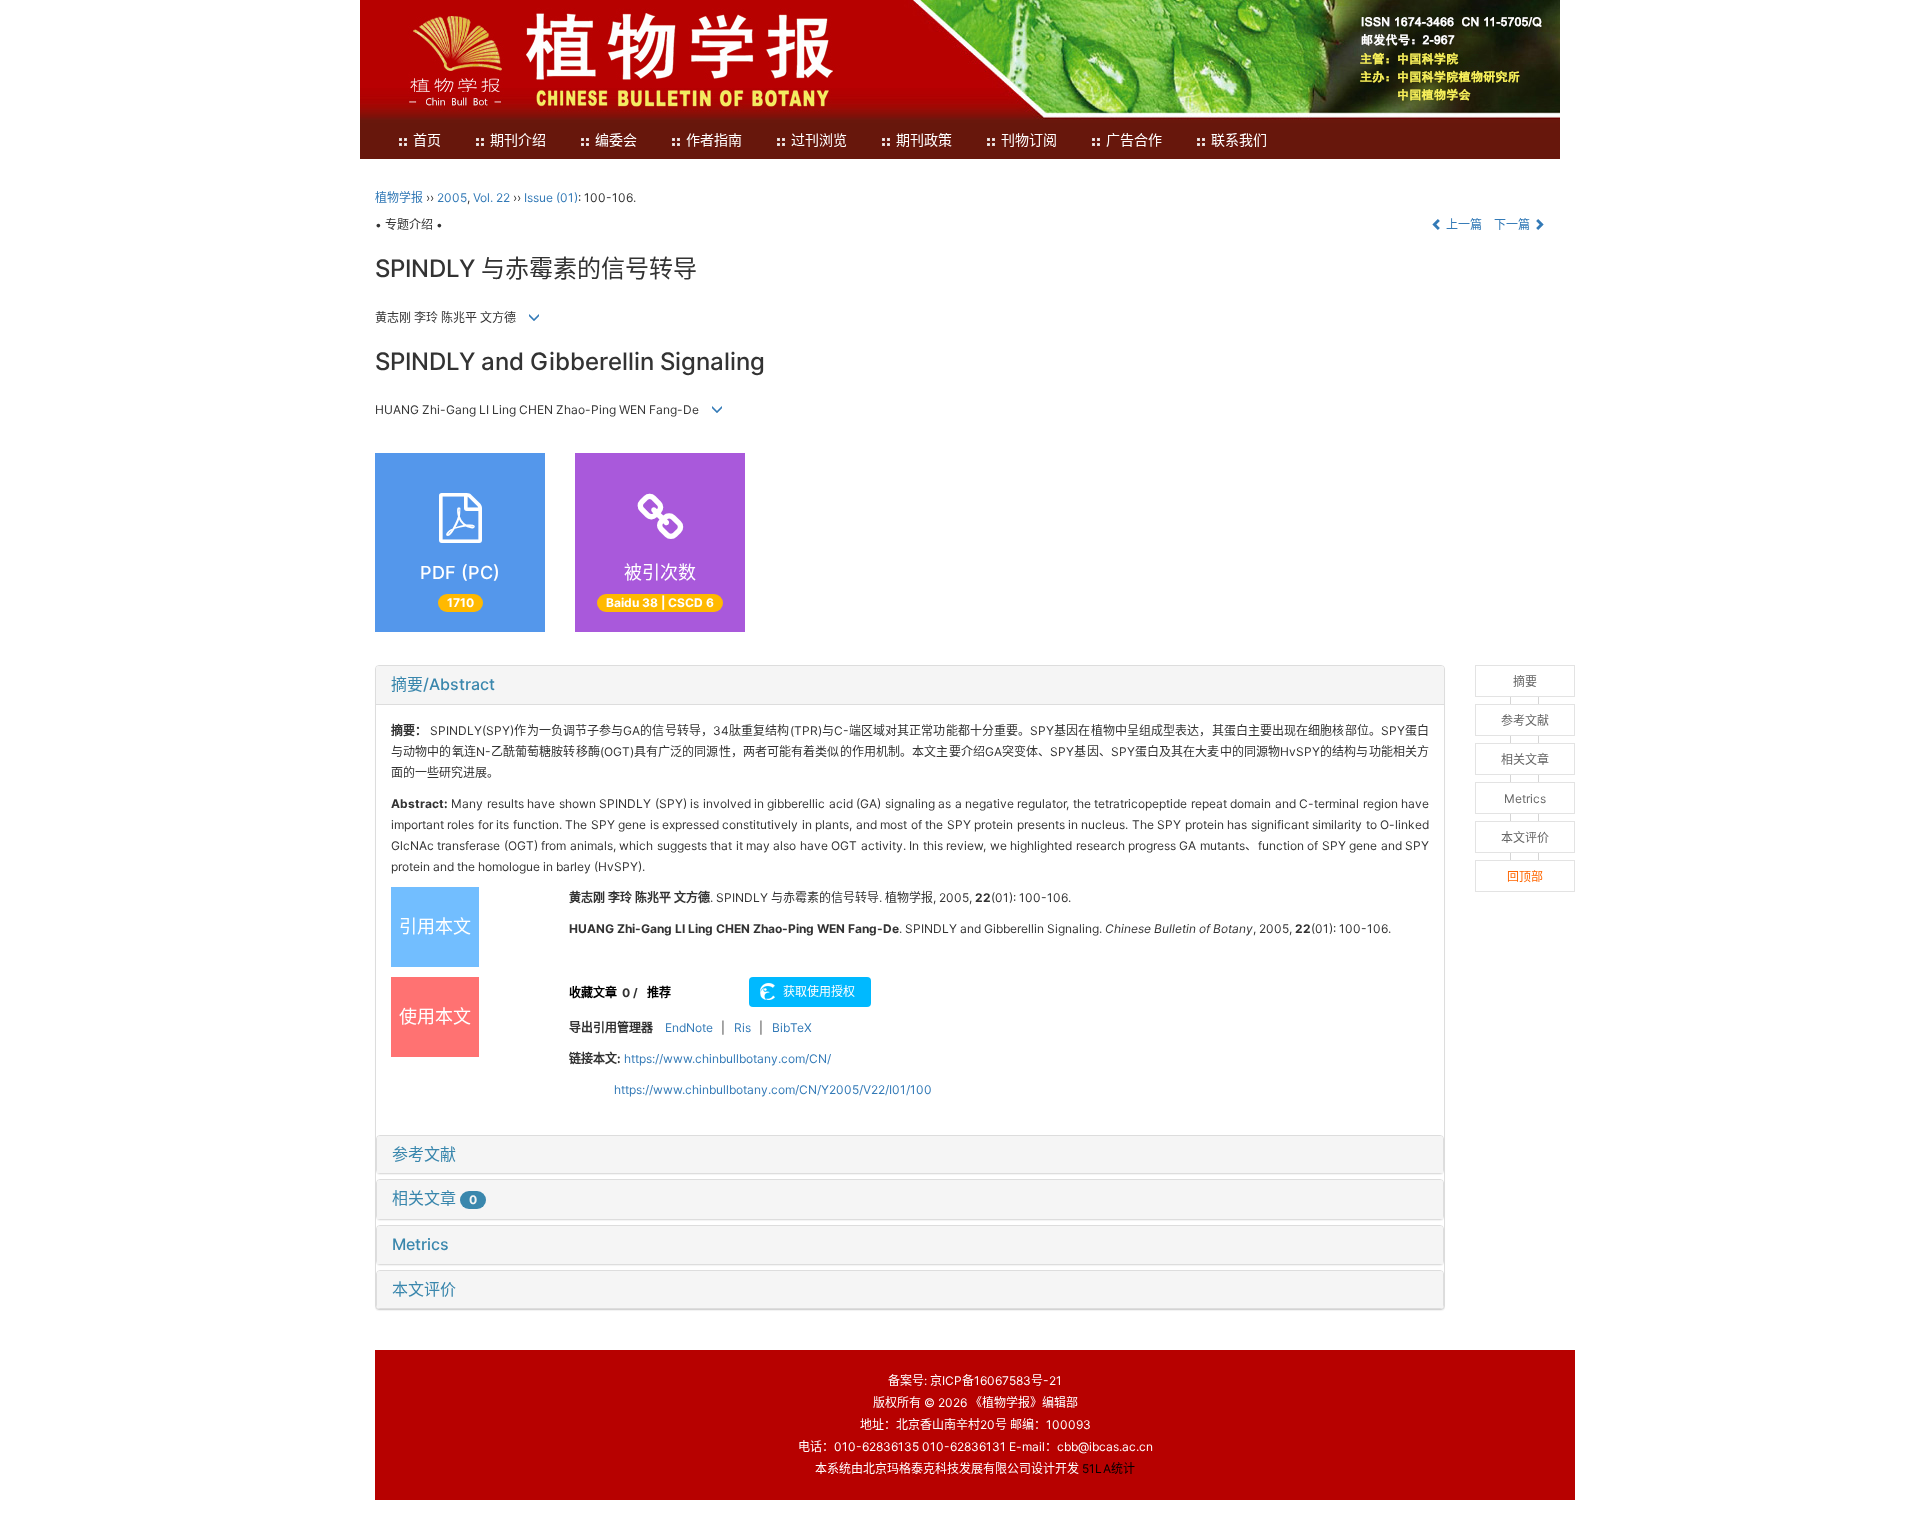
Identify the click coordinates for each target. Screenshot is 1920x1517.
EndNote (689, 1027)
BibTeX (792, 1027)
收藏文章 (593, 992)
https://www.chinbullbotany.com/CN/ (727, 1058)
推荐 (659, 992)
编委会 (616, 140)
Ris (742, 1027)
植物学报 (399, 197)
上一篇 (1462, 224)
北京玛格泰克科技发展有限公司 (947, 1468)
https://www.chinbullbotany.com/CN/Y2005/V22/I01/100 (773, 1089)
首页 (427, 140)
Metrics (420, 1244)
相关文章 (434, 1198)
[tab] (910, 685)
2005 (452, 197)
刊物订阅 (1029, 140)
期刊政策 (924, 140)
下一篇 (1513, 224)
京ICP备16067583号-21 (996, 1380)
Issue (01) (551, 197)
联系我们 (1239, 140)
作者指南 (714, 140)
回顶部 (1525, 876)
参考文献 (424, 1154)
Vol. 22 (491, 197)
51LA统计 (1108, 1468)
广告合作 (1134, 140)
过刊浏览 (819, 140)
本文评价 (424, 1289)
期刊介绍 (518, 140)
